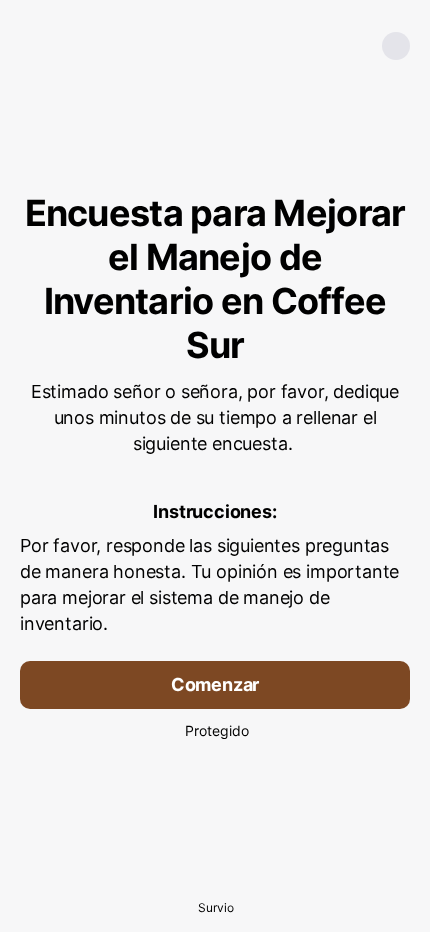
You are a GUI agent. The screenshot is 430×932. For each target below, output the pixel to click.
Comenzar (215, 684)
